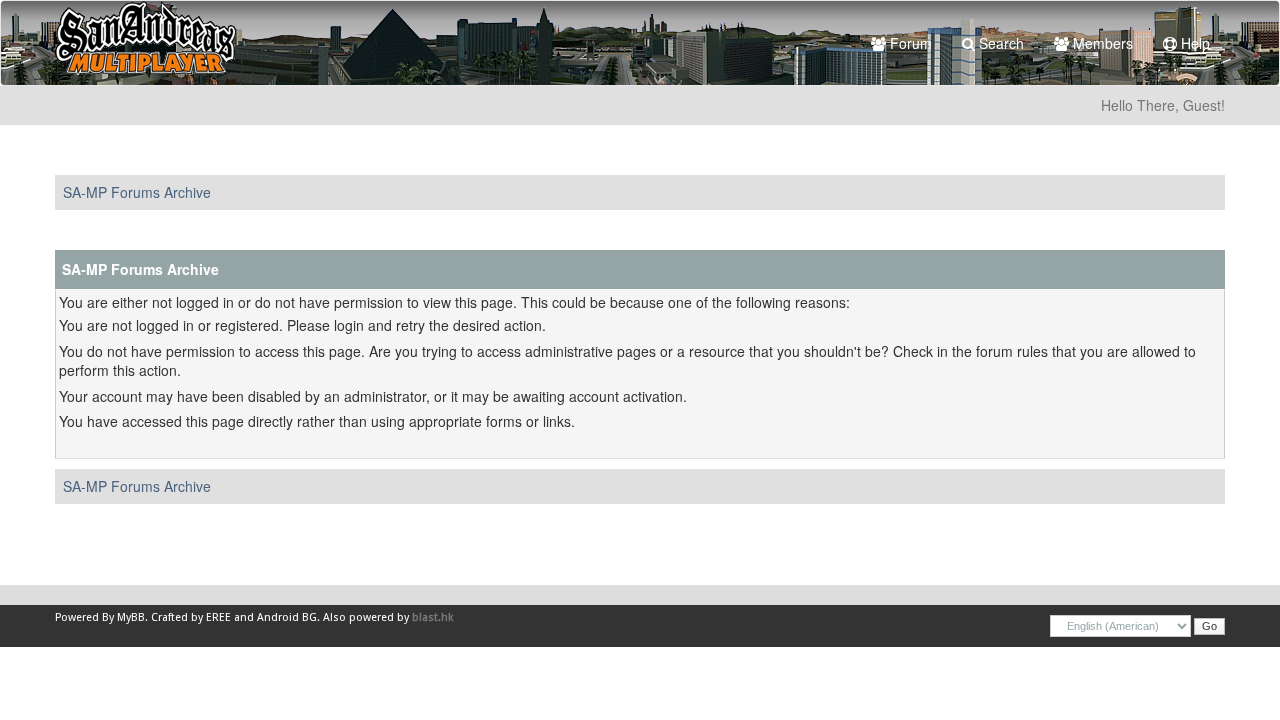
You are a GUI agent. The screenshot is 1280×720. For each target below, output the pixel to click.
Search (999, 43)
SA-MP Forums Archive (137, 192)
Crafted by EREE (191, 617)
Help (1193, 43)
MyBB (131, 617)
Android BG (287, 617)
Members (1101, 43)
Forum (909, 43)
